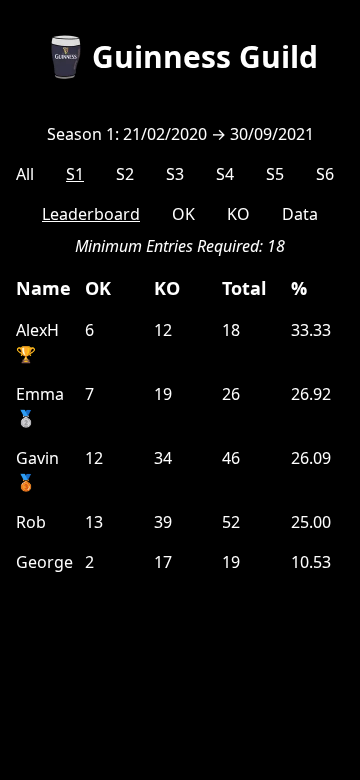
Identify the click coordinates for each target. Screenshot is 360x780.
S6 (325, 174)
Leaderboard (91, 214)
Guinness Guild (205, 56)
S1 (75, 174)
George (42, 562)
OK (183, 214)
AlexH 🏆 (37, 342)
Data (300, 214)
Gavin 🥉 (37, 470)
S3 (175, 174)
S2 (125, 174)
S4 (225, 174)
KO (238, 214)
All (25, 174)
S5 (275, 174)
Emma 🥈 (40, 406)
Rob (31, 522)
